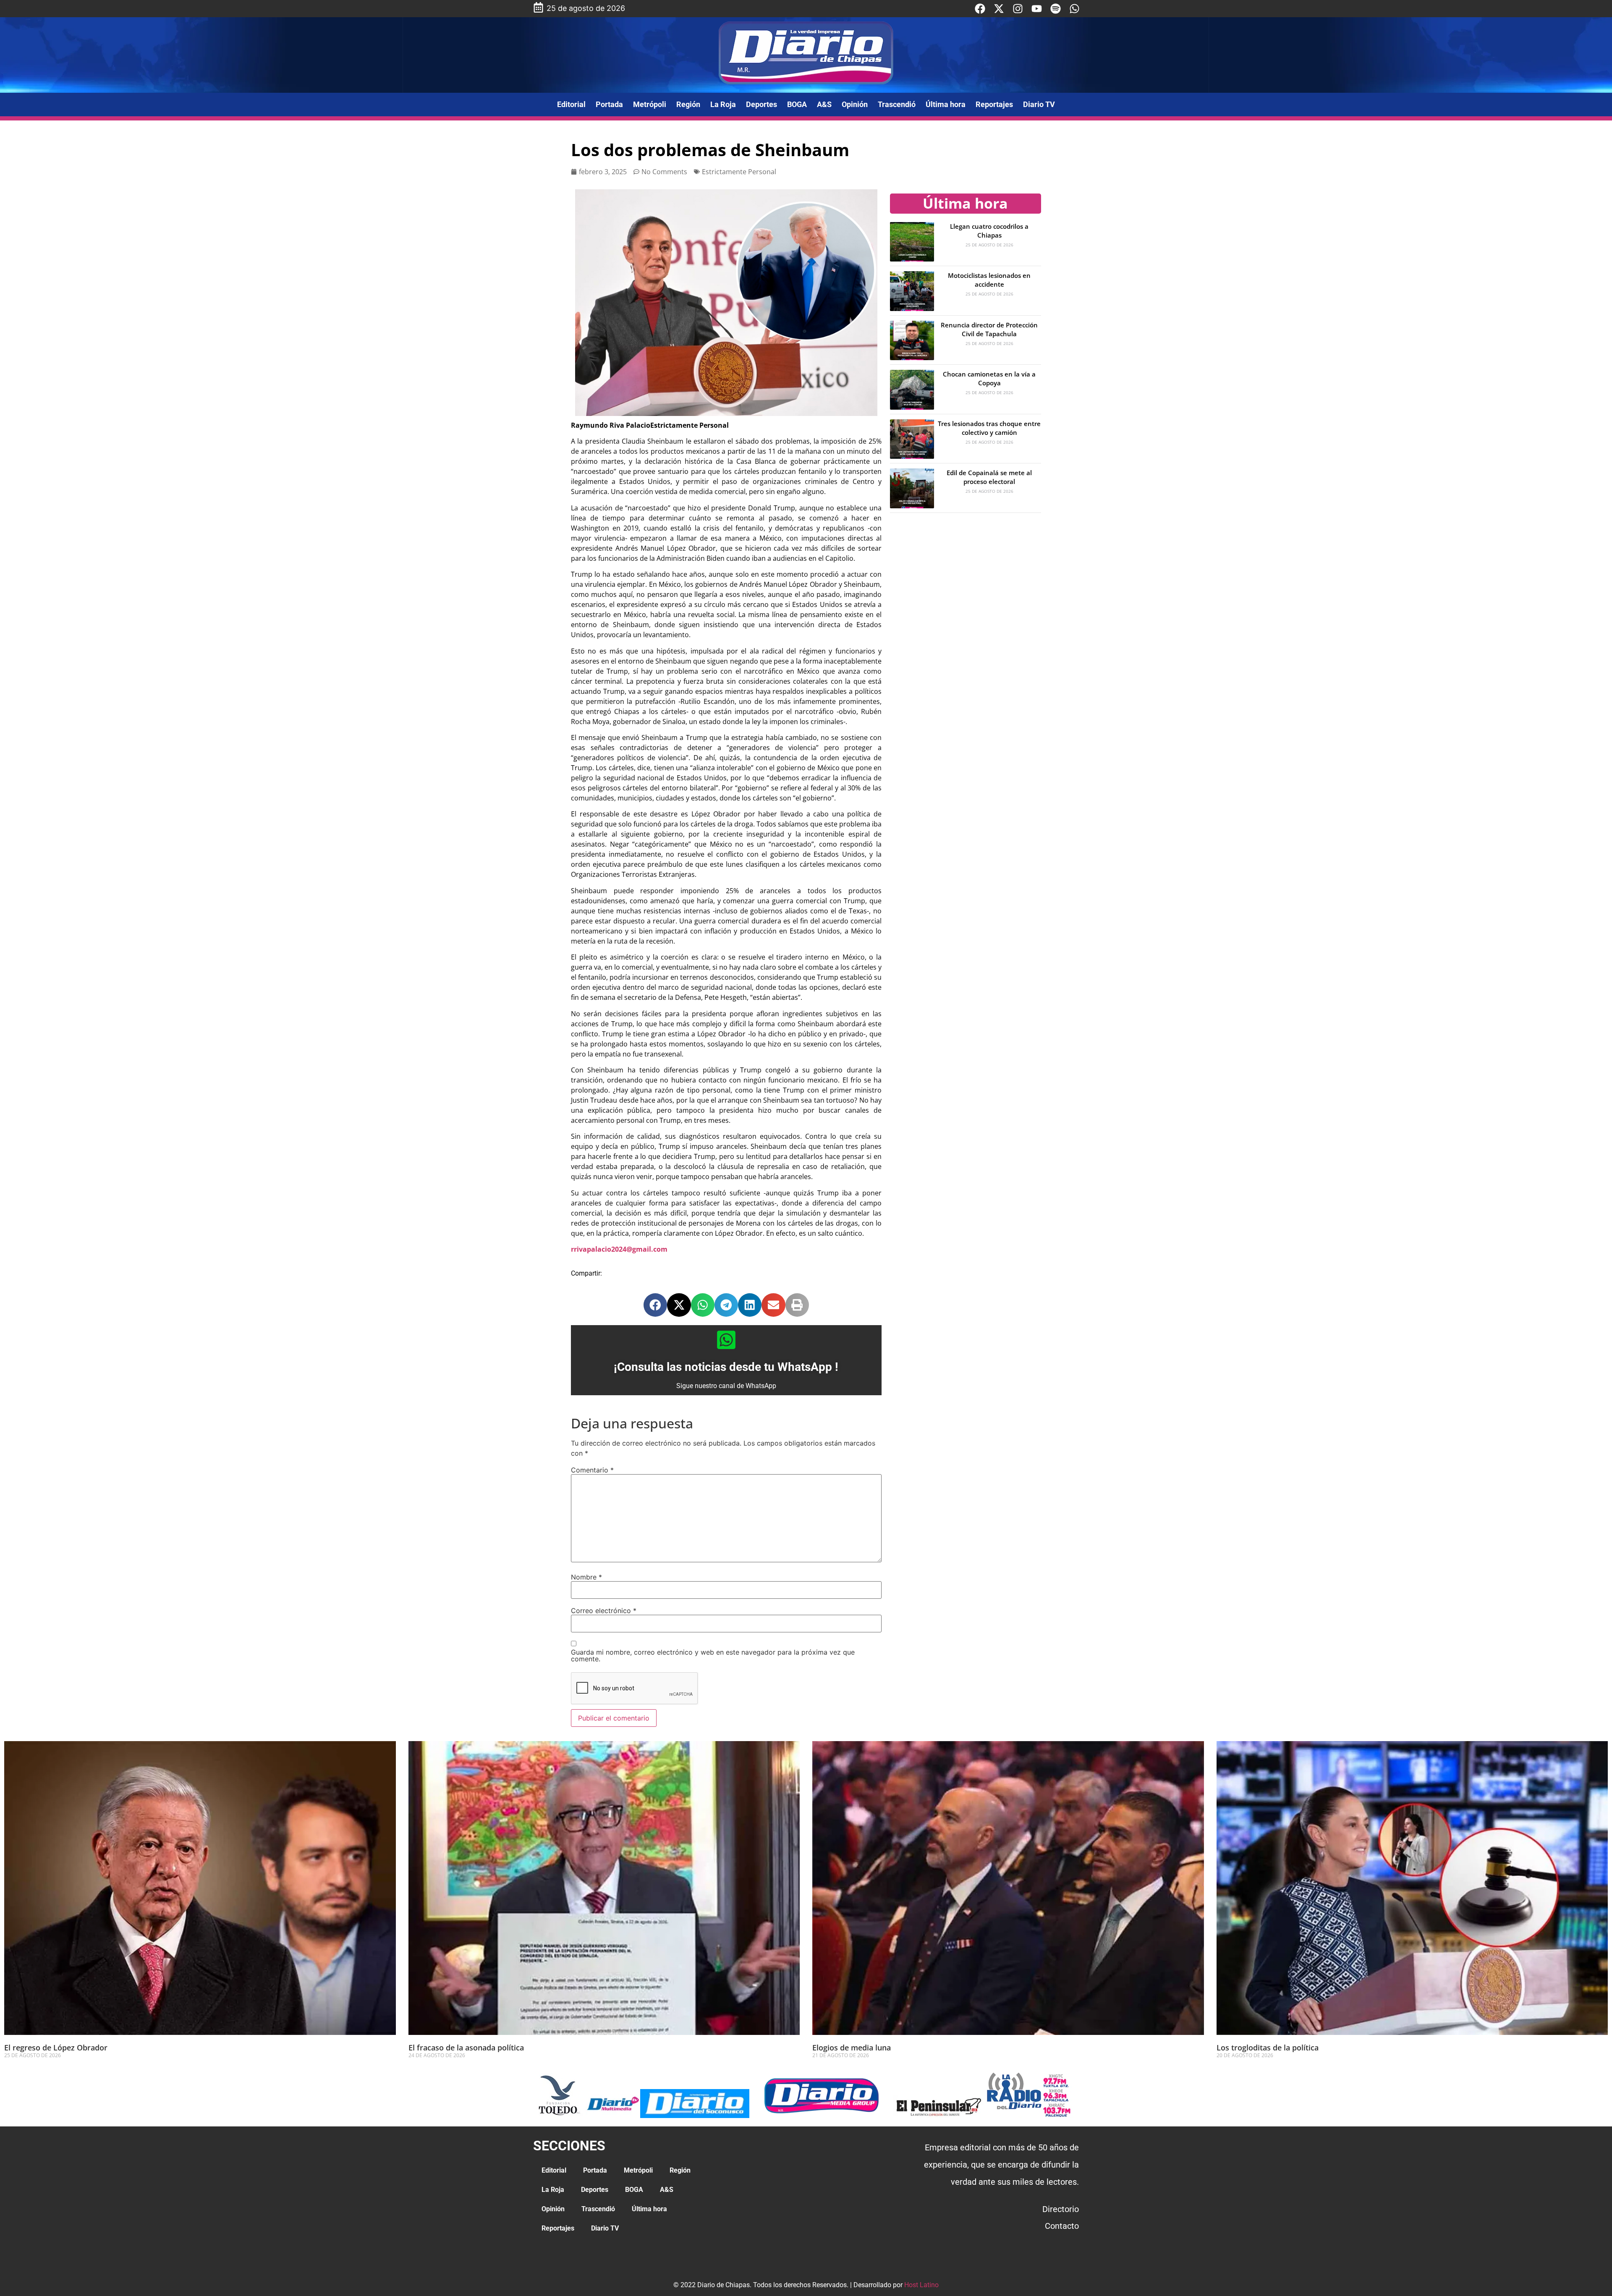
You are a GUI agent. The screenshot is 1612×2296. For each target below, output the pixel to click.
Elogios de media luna (852, 2048)
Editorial (571, 104)
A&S (824, 104)
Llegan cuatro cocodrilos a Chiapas (989, 231)
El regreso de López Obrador (56, 2048)
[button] (655, 1305)
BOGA (797, 104)
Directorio (1061, 2209)
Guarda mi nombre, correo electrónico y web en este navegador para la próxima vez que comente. (713, 1655)
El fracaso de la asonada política (466, 2048)
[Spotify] (1056, 9)
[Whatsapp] (1074, 9)
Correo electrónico (604, 1611)
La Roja (723, 104)
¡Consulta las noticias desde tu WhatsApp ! (726, 1367)
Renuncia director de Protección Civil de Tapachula (989, 329)
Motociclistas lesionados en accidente (989, 280)
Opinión (855, 104)
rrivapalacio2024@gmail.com (619, 1249)
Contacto (1062, 2226)
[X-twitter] (999, 9)
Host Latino (921, 2285)
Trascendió (897, 104)
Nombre (586, 1577)
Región (688, 104)
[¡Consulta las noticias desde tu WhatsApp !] (726, 1340)
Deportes (762, 104)
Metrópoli (650, 104)
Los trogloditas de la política (1268, 2048)
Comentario (592, 1470)
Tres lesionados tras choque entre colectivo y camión (989, 428)
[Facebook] (980, 9)
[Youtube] (1037, 9)
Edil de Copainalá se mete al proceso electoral (989, 477)
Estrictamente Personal (739, 172)
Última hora (946, 104)
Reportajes (994, 104)
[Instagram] (1018, 9)
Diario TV (1039, 104)
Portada (609, 104)
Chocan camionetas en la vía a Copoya (989, 378)
